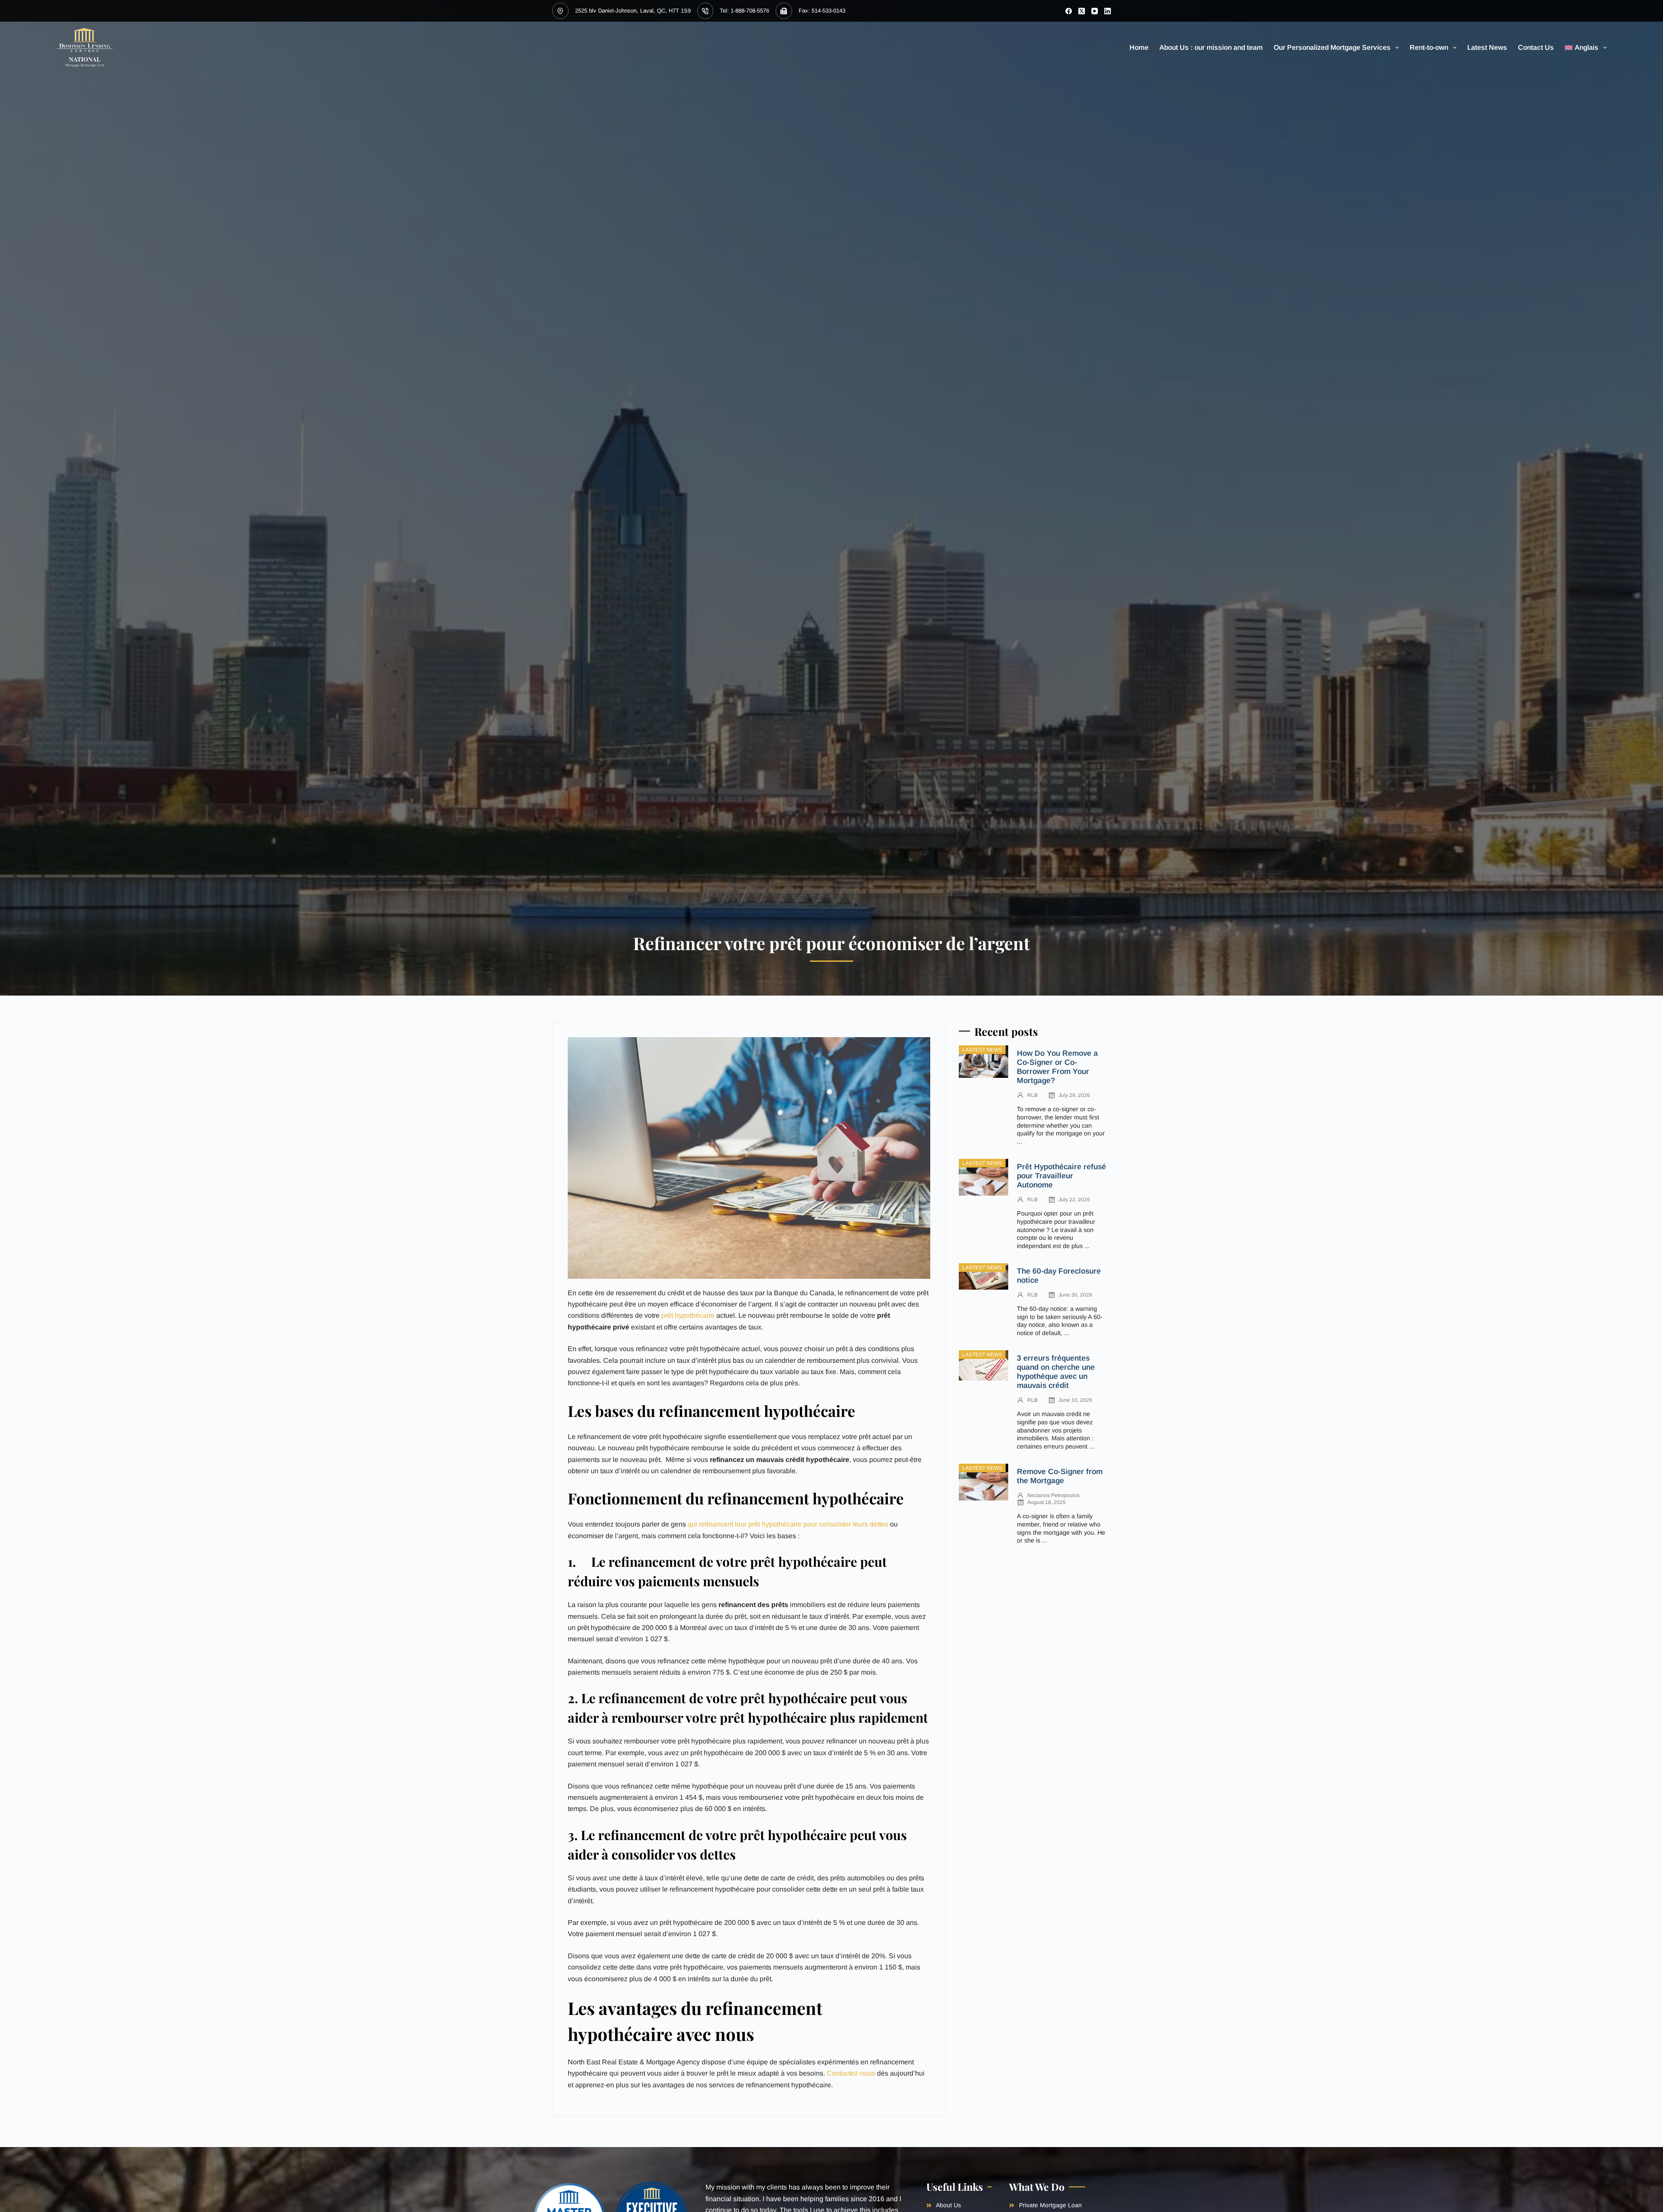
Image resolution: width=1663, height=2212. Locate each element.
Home (1139, 47)
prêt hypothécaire (688, 1315)
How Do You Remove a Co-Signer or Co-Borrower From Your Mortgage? (1057, 1067)
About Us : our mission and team (1211, 47)
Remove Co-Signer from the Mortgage (1060, 1476)
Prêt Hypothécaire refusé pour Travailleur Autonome (1061, 1176)
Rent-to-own (1429, 47)
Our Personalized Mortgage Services (1332, 47)
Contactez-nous (851, 2073)
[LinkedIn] (1108, 11)
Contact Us (1536, 47)
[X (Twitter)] (1082, 11)
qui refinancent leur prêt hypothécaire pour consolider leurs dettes (788, 1524)
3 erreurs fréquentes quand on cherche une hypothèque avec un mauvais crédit (1056, 1372)
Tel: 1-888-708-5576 (744, 11)
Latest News (1487, 47)
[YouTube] (1095, 11)
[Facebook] (1069, 11)
